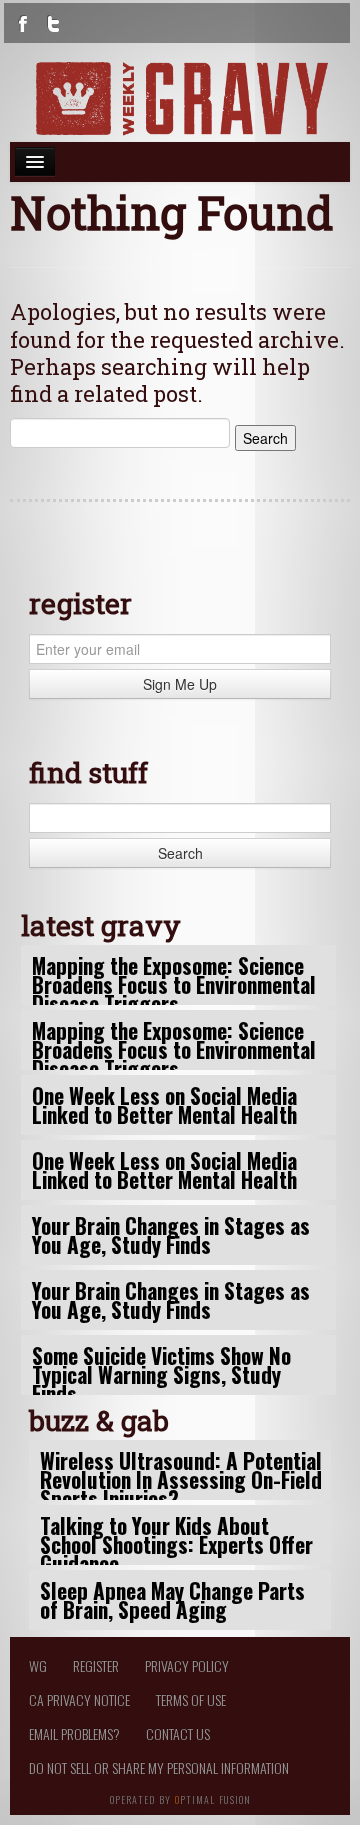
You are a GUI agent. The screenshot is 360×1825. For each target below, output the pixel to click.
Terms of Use (191, 1699)
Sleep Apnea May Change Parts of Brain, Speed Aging (172, 1600)
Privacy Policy (187, 1665)
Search (180, 853)
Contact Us (178, 1733)
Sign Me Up (180, 684)
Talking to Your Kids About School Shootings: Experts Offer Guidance (176, 1544)
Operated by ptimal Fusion (180, 1798)
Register (96, 1665)
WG (38, 1665)
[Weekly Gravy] (180, 98)
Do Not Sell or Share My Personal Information (159, 1767)
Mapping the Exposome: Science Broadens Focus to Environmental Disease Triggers (174, 984)
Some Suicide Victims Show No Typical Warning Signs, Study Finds (161, 1374)
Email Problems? (74, 1733)
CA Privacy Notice (79, 1699)
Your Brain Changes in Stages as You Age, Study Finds (171, 1235)
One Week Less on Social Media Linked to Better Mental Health (164, 1105)
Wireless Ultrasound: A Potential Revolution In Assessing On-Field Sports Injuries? (181, 1479)
